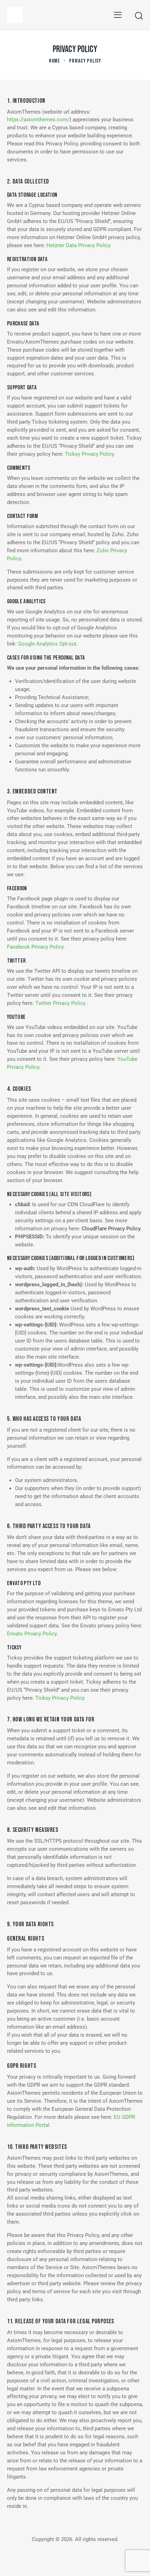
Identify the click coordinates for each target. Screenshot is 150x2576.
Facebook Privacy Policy (36, 947)
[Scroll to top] (138, 2564)
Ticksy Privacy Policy (89, 454)
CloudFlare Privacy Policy (111, 1229)
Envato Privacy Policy (32, 1634)
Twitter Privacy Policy (61, 1003)
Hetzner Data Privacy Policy (78, 245)
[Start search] (139, 16)
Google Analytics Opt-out (47, 644)
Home (55, 61)
